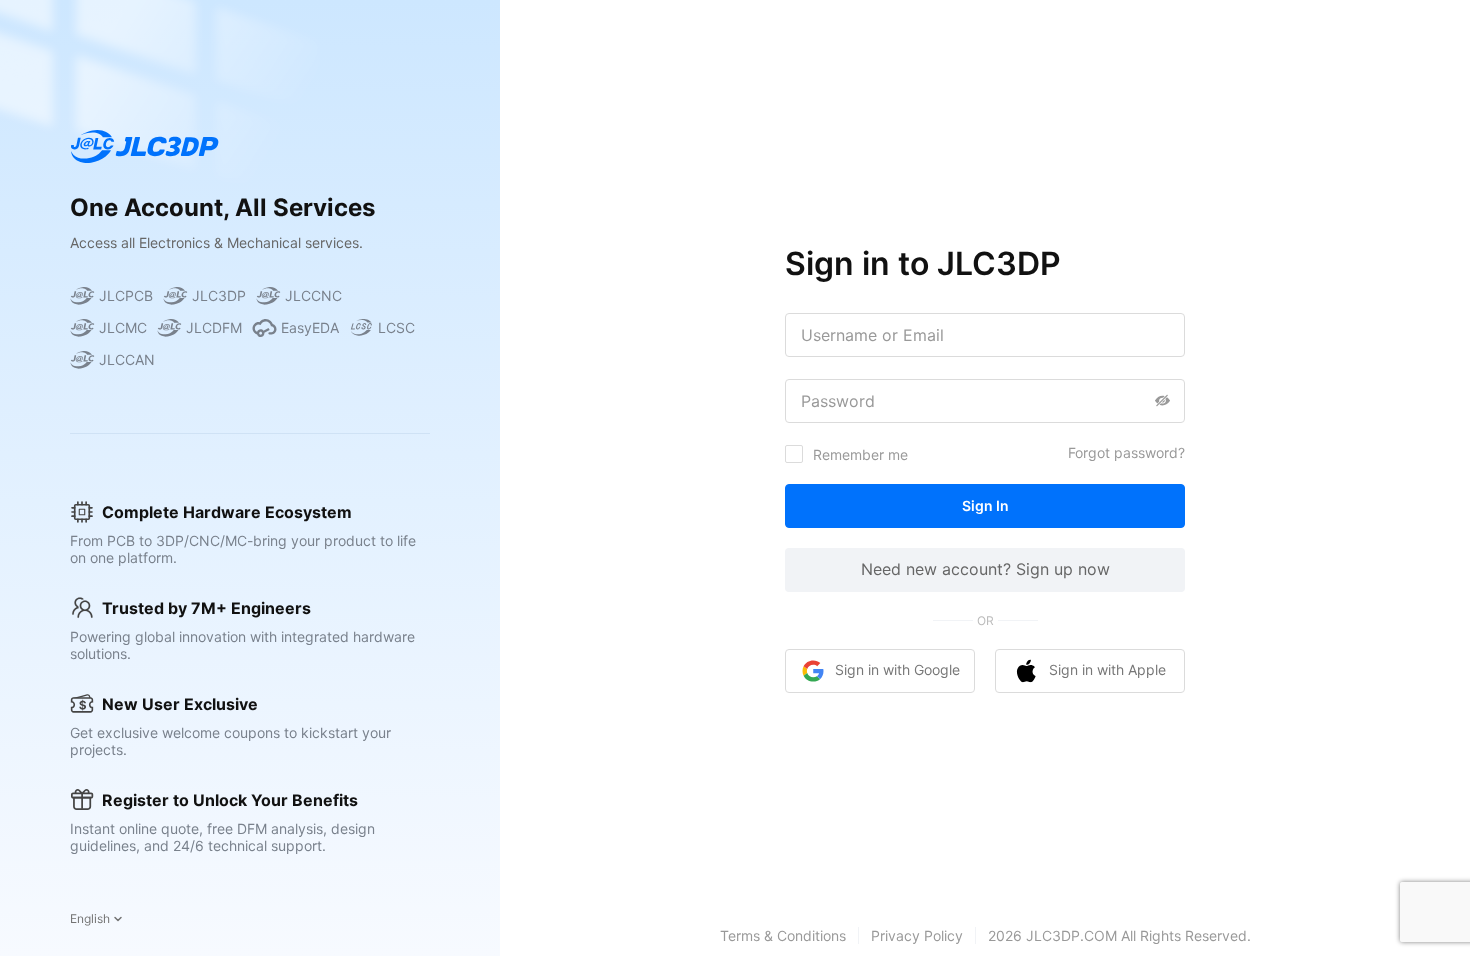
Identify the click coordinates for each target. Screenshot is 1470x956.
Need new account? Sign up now (985, 569)
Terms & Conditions (783, 935)
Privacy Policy (917, 935)
